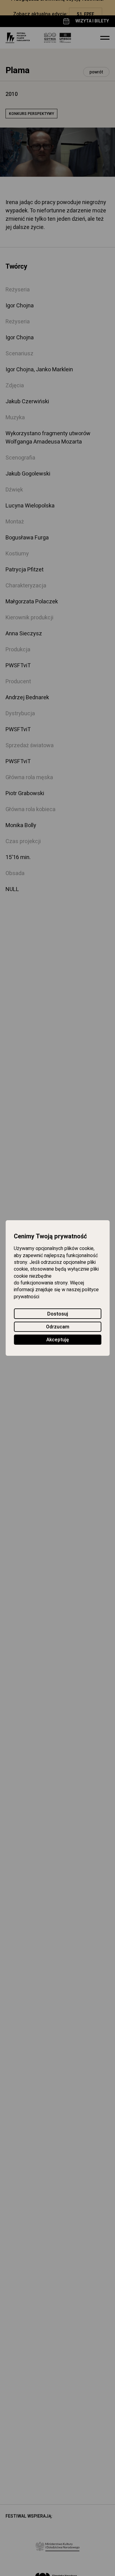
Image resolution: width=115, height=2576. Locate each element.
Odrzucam (58, 1327)
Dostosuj (58, 1314)
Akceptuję (58, 1340)
